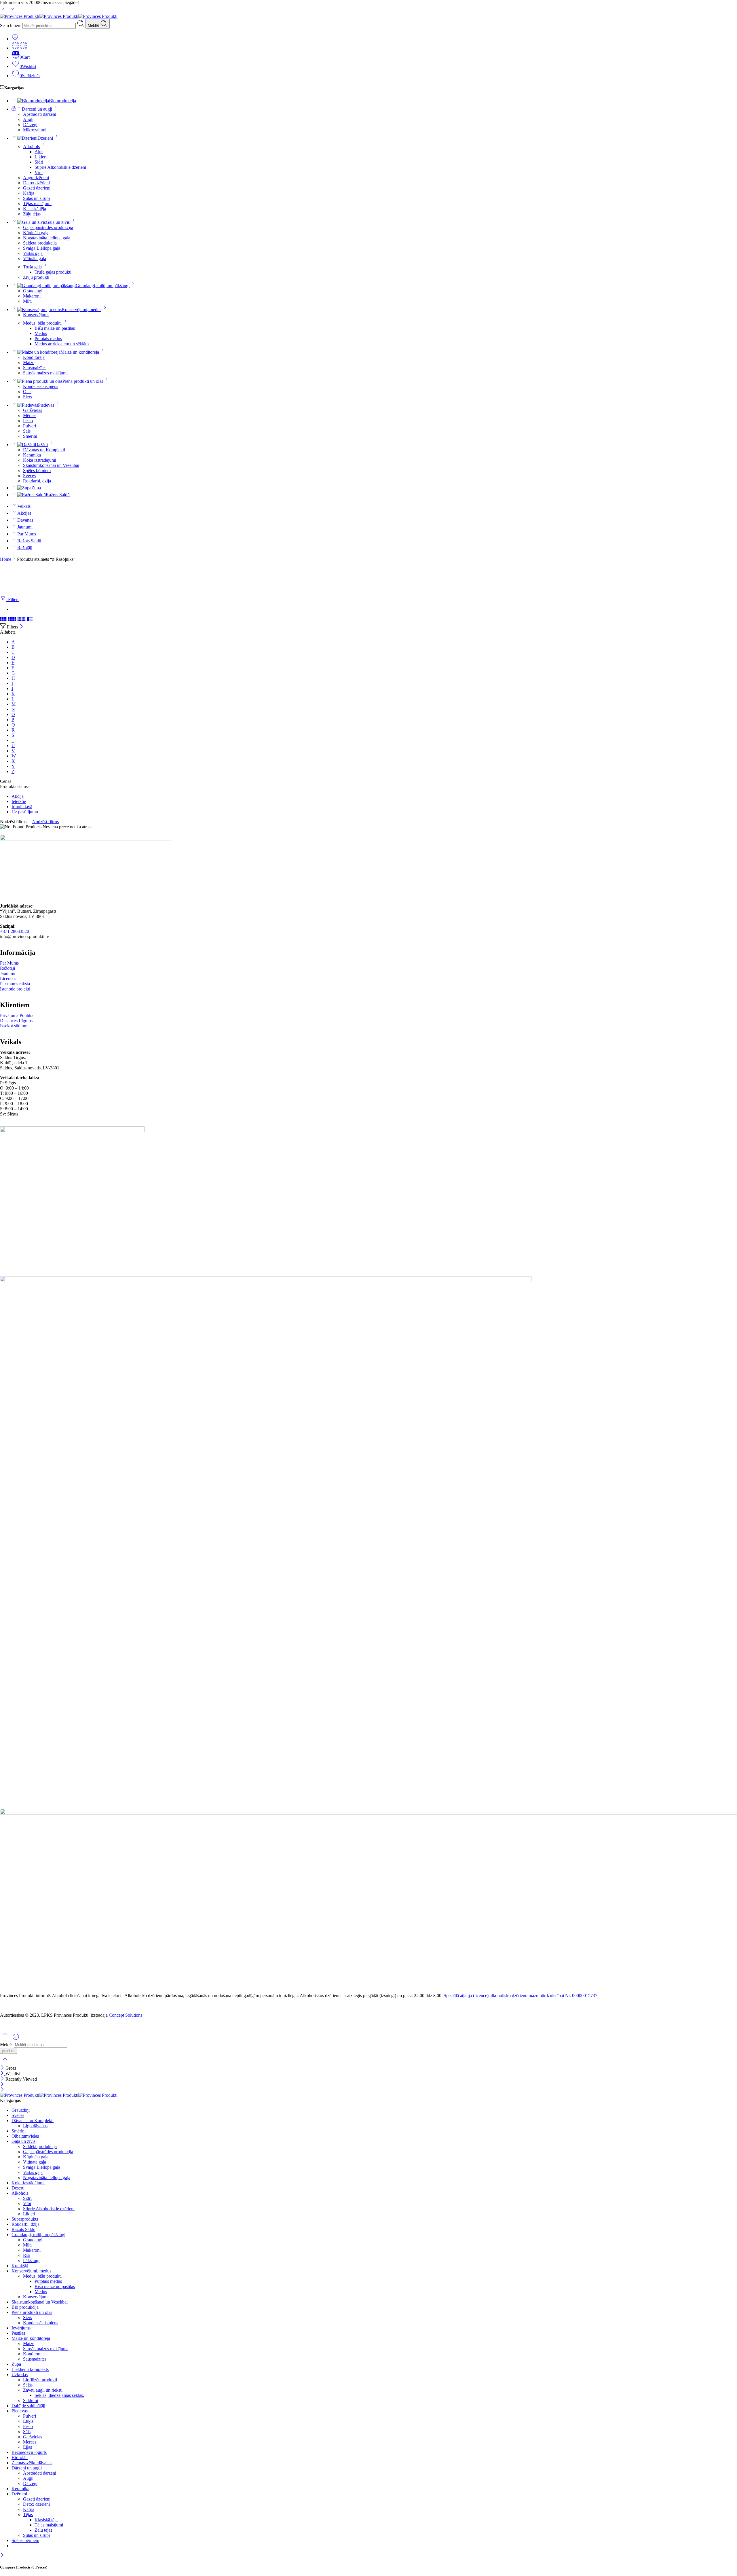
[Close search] (5, 2063)
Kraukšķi (20, 2266)
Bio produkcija (62, 101)
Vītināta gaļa (35, 258)
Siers (27, 397)
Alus (39, 152)
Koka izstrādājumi (40, 460)
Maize (29, 362)
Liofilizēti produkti (40, 2380)
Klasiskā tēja (35, 209)
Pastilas (18, 2333)
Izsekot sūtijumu (15, 1026)
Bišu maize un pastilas (55, 328)
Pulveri (30, 426)
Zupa (36, 488)
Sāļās (28, 2385)
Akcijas (24, 513)
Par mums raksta (15, 984)
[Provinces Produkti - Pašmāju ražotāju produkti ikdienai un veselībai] (59, 16)
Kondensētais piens (41, 386)
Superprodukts (25, 2219)
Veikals (24, 506)
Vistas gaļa (33, 253)
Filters (13, 600)
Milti (27, 301)
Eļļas (27, 2447)
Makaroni (32, 296)
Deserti (18, 2188)
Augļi (28, 119)
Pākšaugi (31, 2260)
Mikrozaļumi (35, 130)
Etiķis (28, 2421)
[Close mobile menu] (2, 2090)
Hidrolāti (20, 2457)
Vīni (39, 172)
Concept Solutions (126, 2015)
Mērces (30, 415)
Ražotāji (25, 548)
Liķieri (41, 157)
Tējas (28, 2515)
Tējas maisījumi (37, 203)
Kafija (29, 193)
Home (6, 559)
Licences (8, 979)
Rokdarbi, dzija (37, 481)
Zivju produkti (36, 277)
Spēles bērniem (37, 470)
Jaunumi (25, 527)
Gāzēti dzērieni (37, 188)
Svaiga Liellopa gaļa (42, 248)
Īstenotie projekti (15, 989)
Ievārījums (21, 2328)
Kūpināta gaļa (36, 233)
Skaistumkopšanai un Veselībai (51, 465)
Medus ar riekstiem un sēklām (62, 344)
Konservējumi (36, 315)
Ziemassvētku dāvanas (32, 2463)
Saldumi (31, 2400)
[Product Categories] (16, 48)
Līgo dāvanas (35, 2126)
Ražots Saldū (58, 495)
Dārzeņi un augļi (37, 109)
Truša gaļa (32, 267)
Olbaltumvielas (25, 2136)
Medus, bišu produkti (42, 323)
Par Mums (27, 534)
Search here (11, 25)
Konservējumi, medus (81, 309)
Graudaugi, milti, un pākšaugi (103, 286)
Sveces (29, 476)
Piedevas (46, 405)
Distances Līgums (16, 1021)
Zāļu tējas (32, 214)
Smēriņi (30, 436)
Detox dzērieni (36, 183)
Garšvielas (33, 410)
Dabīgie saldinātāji (28, 2406)
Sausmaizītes (35, 368)
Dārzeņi (30, 125)
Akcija (18, 796)
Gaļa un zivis (58, 222)
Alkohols (31, 146)
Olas (27, 392)
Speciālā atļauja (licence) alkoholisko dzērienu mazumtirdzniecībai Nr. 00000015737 (521, 1996)
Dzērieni (45, 138)
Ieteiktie (19, 801)
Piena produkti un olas (83, 381)
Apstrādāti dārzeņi (40, 114)
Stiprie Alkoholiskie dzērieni (60, 167)
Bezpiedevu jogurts (29, 2452)
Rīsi (27, 2255)
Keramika (32, 455)
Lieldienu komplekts (30, 2369)
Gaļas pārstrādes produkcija (48, 227)
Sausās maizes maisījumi (45, 373)
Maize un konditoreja (80, 352)
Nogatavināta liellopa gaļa (47, 238)
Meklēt (94, 26)
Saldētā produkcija (40, 243)
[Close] (21, 627)
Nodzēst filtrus (45, 822)
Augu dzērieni (36, 178)
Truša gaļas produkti (53, 272)
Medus (41, 333)
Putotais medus (48, 339)
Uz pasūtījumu (25, 812)
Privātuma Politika (17, 1015)
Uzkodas (20, 2375)
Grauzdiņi (21, 2110)
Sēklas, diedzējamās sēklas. (59, 2395)
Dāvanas (25, 520)
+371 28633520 (15, 931)
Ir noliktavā (22, 807)
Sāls (27, 431)
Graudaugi (33, 291)
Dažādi (41, 445)
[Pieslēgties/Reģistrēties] (15, 39)
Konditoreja (34, 357)
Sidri (39, 162)
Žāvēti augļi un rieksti (43, 2390)
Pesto (28, 421)
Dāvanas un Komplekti (44, 450)
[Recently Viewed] (16, 2039)
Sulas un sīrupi (36, 198)
